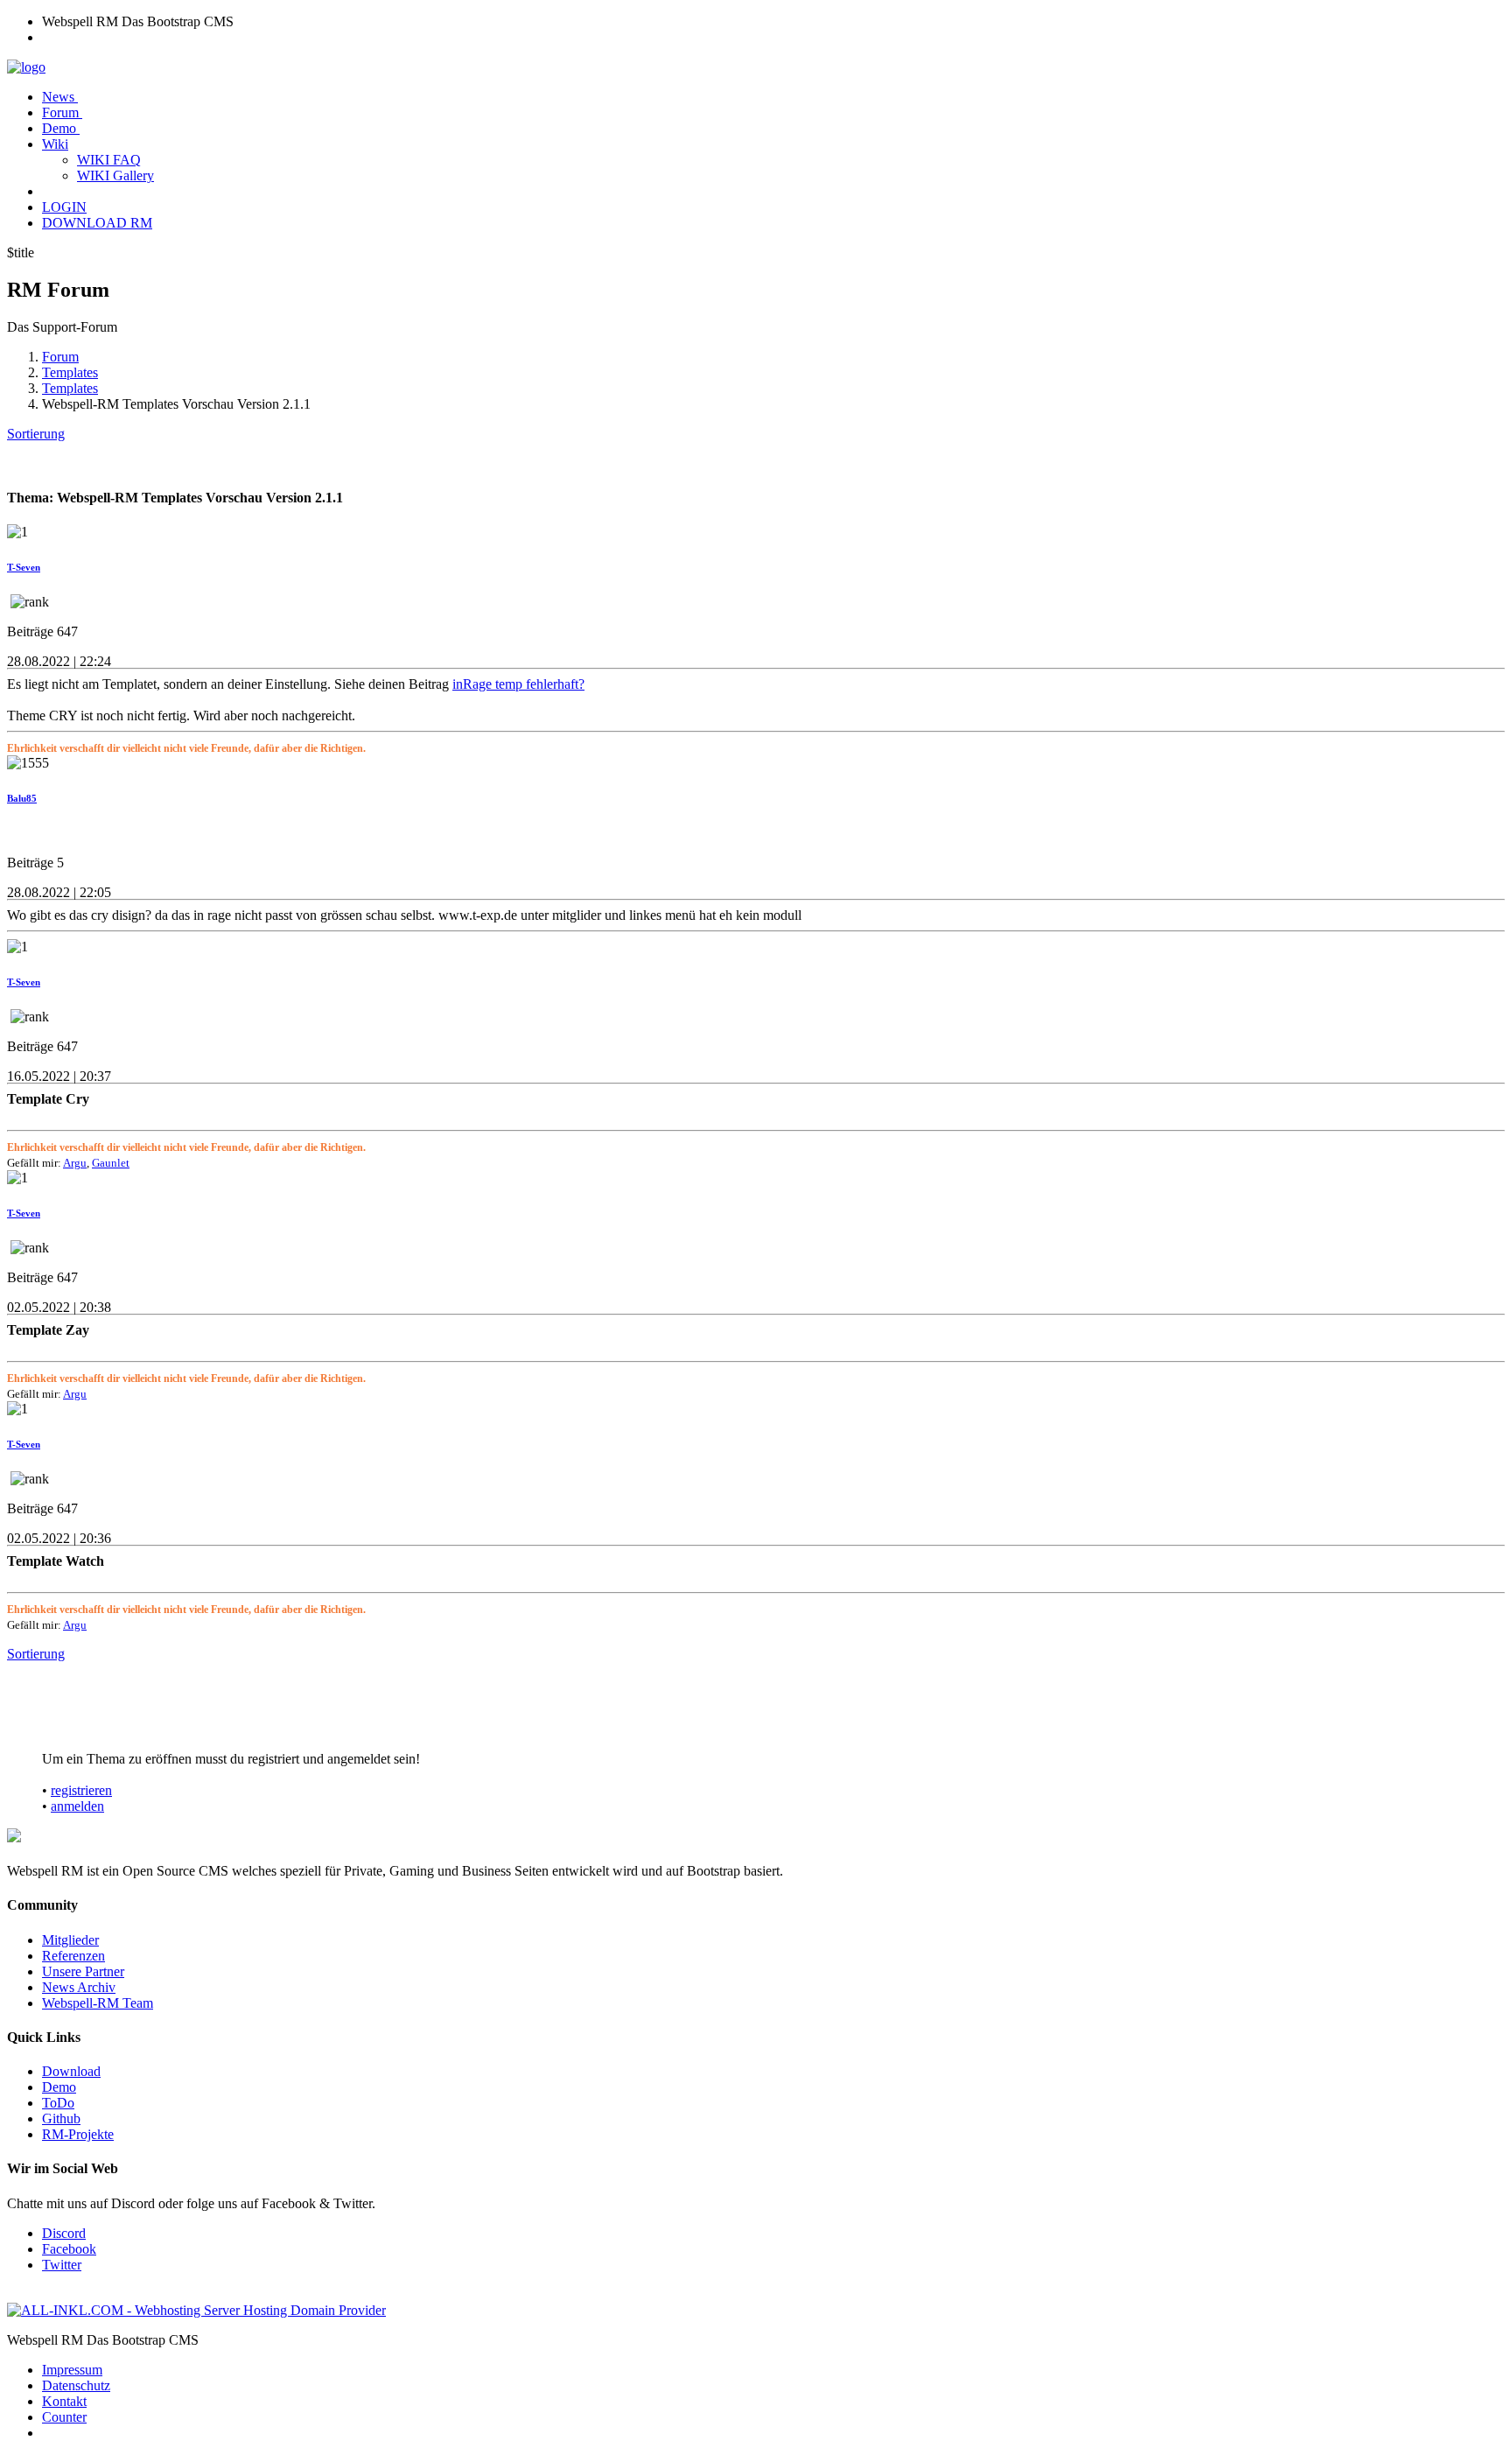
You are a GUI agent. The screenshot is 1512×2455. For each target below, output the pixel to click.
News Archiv (79, 1987)
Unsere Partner (83, 1971)
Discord (64, 2233)
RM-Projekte (78, 2134)
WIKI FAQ (109, 160)
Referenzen (73, 1956)
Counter (64, 2417)
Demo (61, 128)
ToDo (58, 2103)
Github (61, 2118)
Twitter (62, 2265)
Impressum (72, 2370)
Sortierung (36, 434)
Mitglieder (70, 1940)
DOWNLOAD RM (97, 223)
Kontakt (64, 2401)
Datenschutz (76, 2385)
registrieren (81, 1790)
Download (71, 2071)
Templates (70, 372)
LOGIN (64, 207)
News (60, 97)
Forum (62, 112)
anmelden (77, 1806)
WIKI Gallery (115, 175)
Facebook (69, 2249)
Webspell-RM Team (98, 2003)
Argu (75, 1163)
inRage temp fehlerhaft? (518, 684)
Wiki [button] (55, 144)
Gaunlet (111, 1163)
